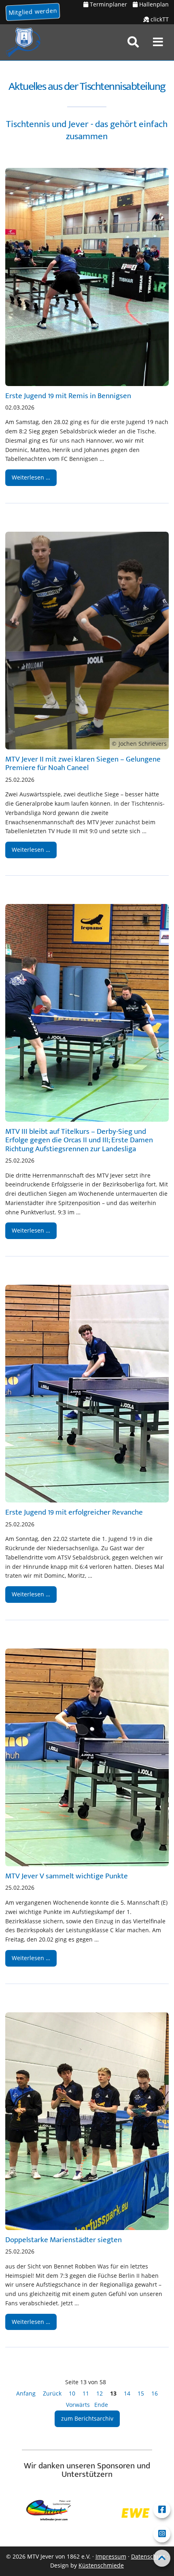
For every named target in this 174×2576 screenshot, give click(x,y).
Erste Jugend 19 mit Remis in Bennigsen (68, 396)
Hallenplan (153, 4)
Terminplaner (108, 4)
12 (100, 2393)
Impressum (111, 2556)
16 (155, 2393)
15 (141, 2393)
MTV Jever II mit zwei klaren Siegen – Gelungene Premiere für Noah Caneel (83, 763)
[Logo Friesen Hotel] (149, 2513)
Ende (101, 2405)
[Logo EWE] (62, 2513)
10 (72, 2393)
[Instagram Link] (162, 2534)
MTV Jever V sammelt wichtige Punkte (67, 1876)
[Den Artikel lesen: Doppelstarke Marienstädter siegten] (87, 2121)
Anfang (26, 2393)
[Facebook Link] (162, 2510)
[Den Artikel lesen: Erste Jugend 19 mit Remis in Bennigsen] (87, 277)
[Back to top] (162, 2558)
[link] (133, 42)
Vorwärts (78, 2405)
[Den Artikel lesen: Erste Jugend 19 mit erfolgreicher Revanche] (87, 1394)
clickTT (159, 19)
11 (86, 2393)
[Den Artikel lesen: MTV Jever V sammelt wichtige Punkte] (87, 1757)
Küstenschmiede (101, 2565)
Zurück (52, 2393)
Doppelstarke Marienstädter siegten (64, 2240)
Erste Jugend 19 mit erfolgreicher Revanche (74, 1512)
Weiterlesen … (28, 475)
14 (127, 2393)
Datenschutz (148, 2556)
